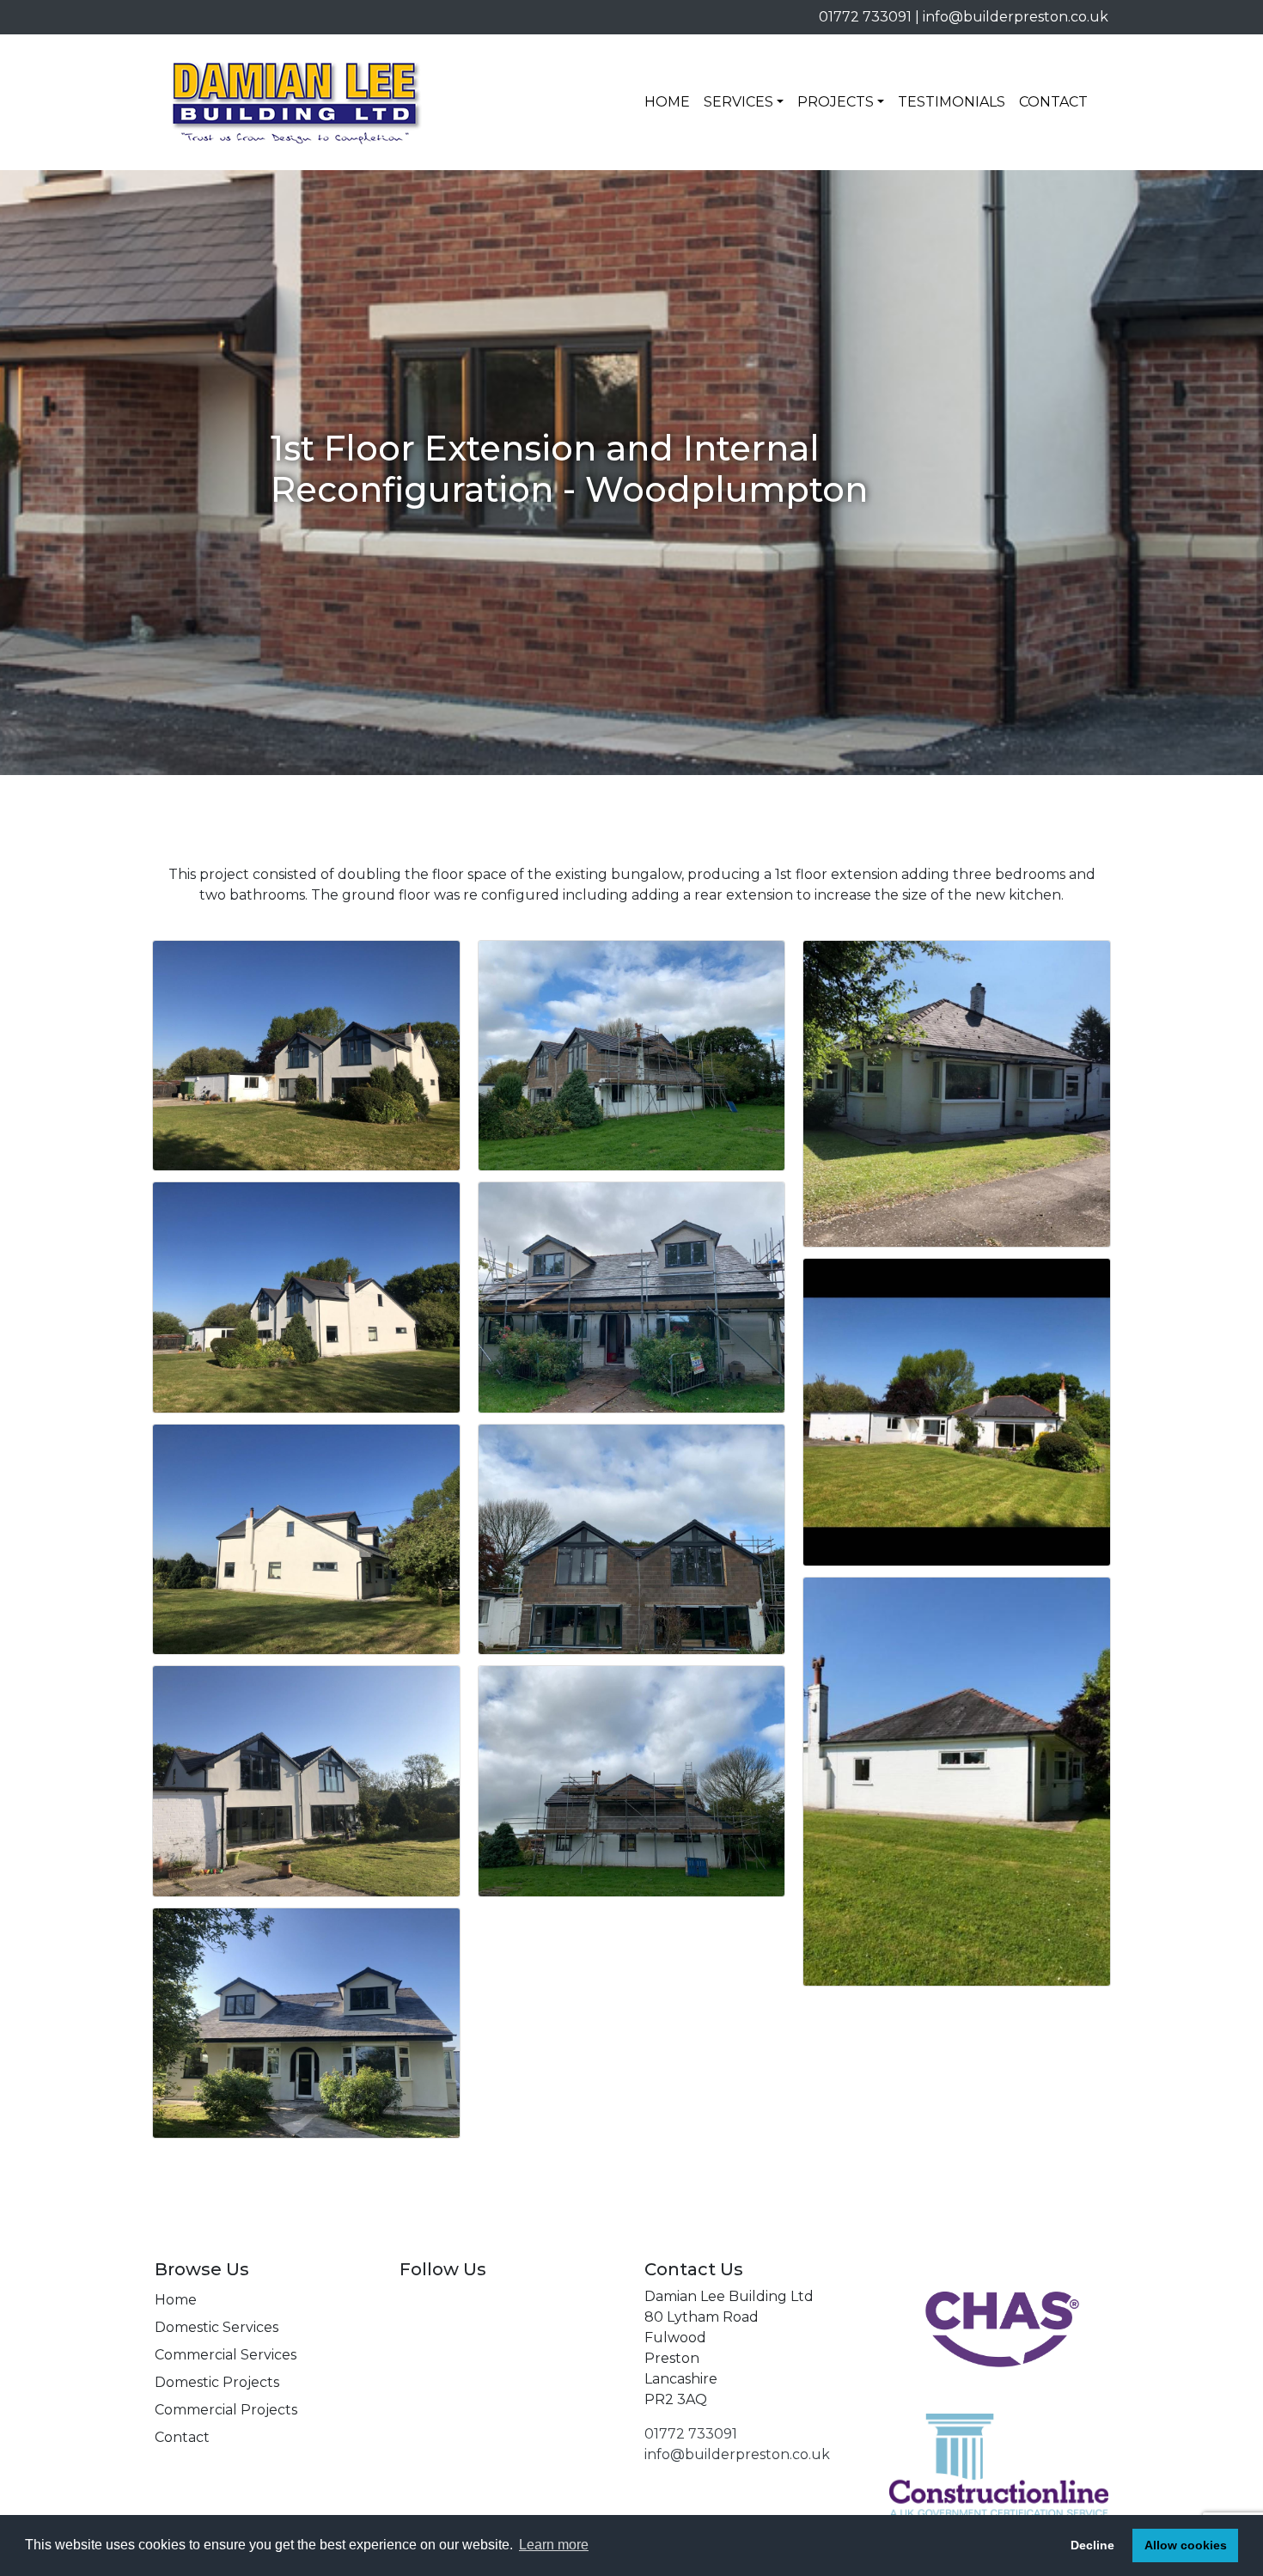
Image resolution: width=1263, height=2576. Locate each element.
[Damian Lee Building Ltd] (296, 102)
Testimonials (952, 102)
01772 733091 (865, 17)
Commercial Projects (226, 2410)
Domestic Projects (217, 2382)
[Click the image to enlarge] (306, 1055)
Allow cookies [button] (1186, 2545)
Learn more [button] (554, 2545)
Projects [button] (836, 102)
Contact (1053, 102)
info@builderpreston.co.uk (1016, 17)
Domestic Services (217, 2327)
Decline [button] (1092, 2545)
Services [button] (738, 102)
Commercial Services (226, 2355)
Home (667, 102)
